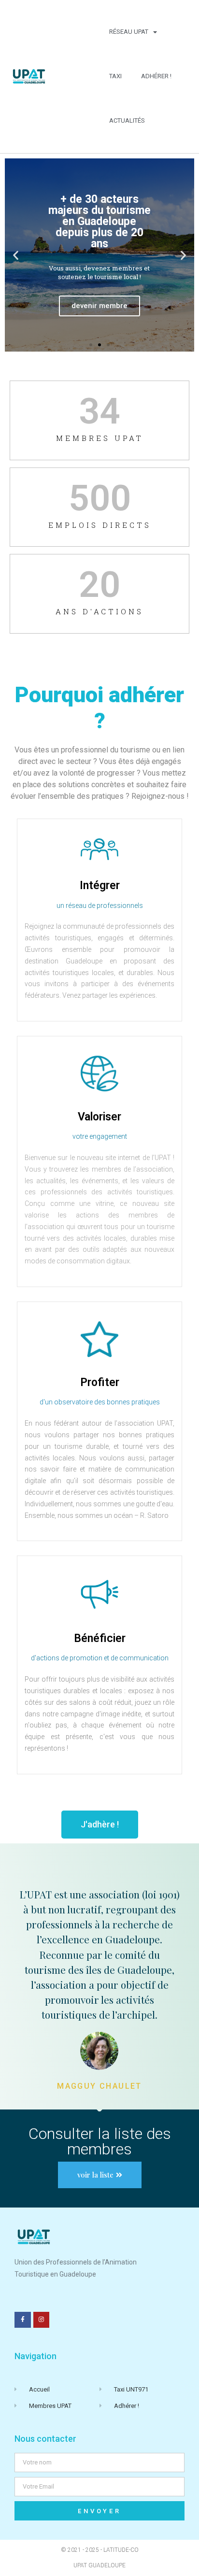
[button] (16, 255)
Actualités (127, 120)
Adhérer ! (156, 76)
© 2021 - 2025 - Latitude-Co (100, 2550)
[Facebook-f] (23, 2320)
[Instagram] (42, 2320)
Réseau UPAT (129, 32)
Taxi (115, 76)
